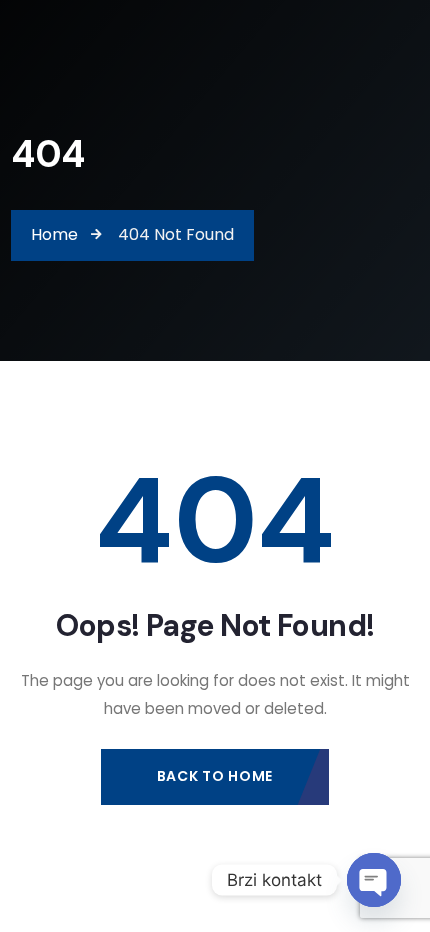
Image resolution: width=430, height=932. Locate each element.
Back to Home (215, 776)
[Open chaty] (374, 880)
